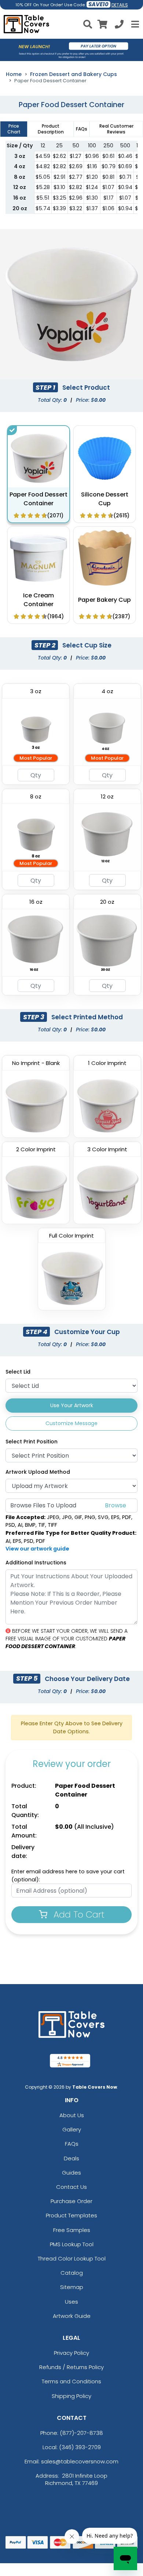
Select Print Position (32, 1442)
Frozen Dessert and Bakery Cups (74, 74)
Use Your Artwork (72, 1405)
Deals (71, 2158)
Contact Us (71, 2187)
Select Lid (18, 1372)
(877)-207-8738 (81, 2433)
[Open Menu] (134, 24)
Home (14, 74)
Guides (71, 2173)
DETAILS (120, 5)
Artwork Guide (72, 2316)
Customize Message (71, 1423)
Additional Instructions (36, 1563)
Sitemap (72, 2287)
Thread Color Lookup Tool (72, 2258)
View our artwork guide (37, 1549)
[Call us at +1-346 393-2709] (119, 25)
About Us (72, 2115)
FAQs (72, 2144)
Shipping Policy (71, 2396)
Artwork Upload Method (38, 1472)
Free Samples (72, 2230)
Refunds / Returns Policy (71, 2367)
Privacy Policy (71, 2353)
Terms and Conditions (71, 2381)
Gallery (72, 2129)
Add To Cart (78, 1914)
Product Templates (71, 2215)
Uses (71, 2302)
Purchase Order (71, 2201)
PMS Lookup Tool (72, 2244)
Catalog (72, 2273)
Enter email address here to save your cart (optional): (68, 1876)
